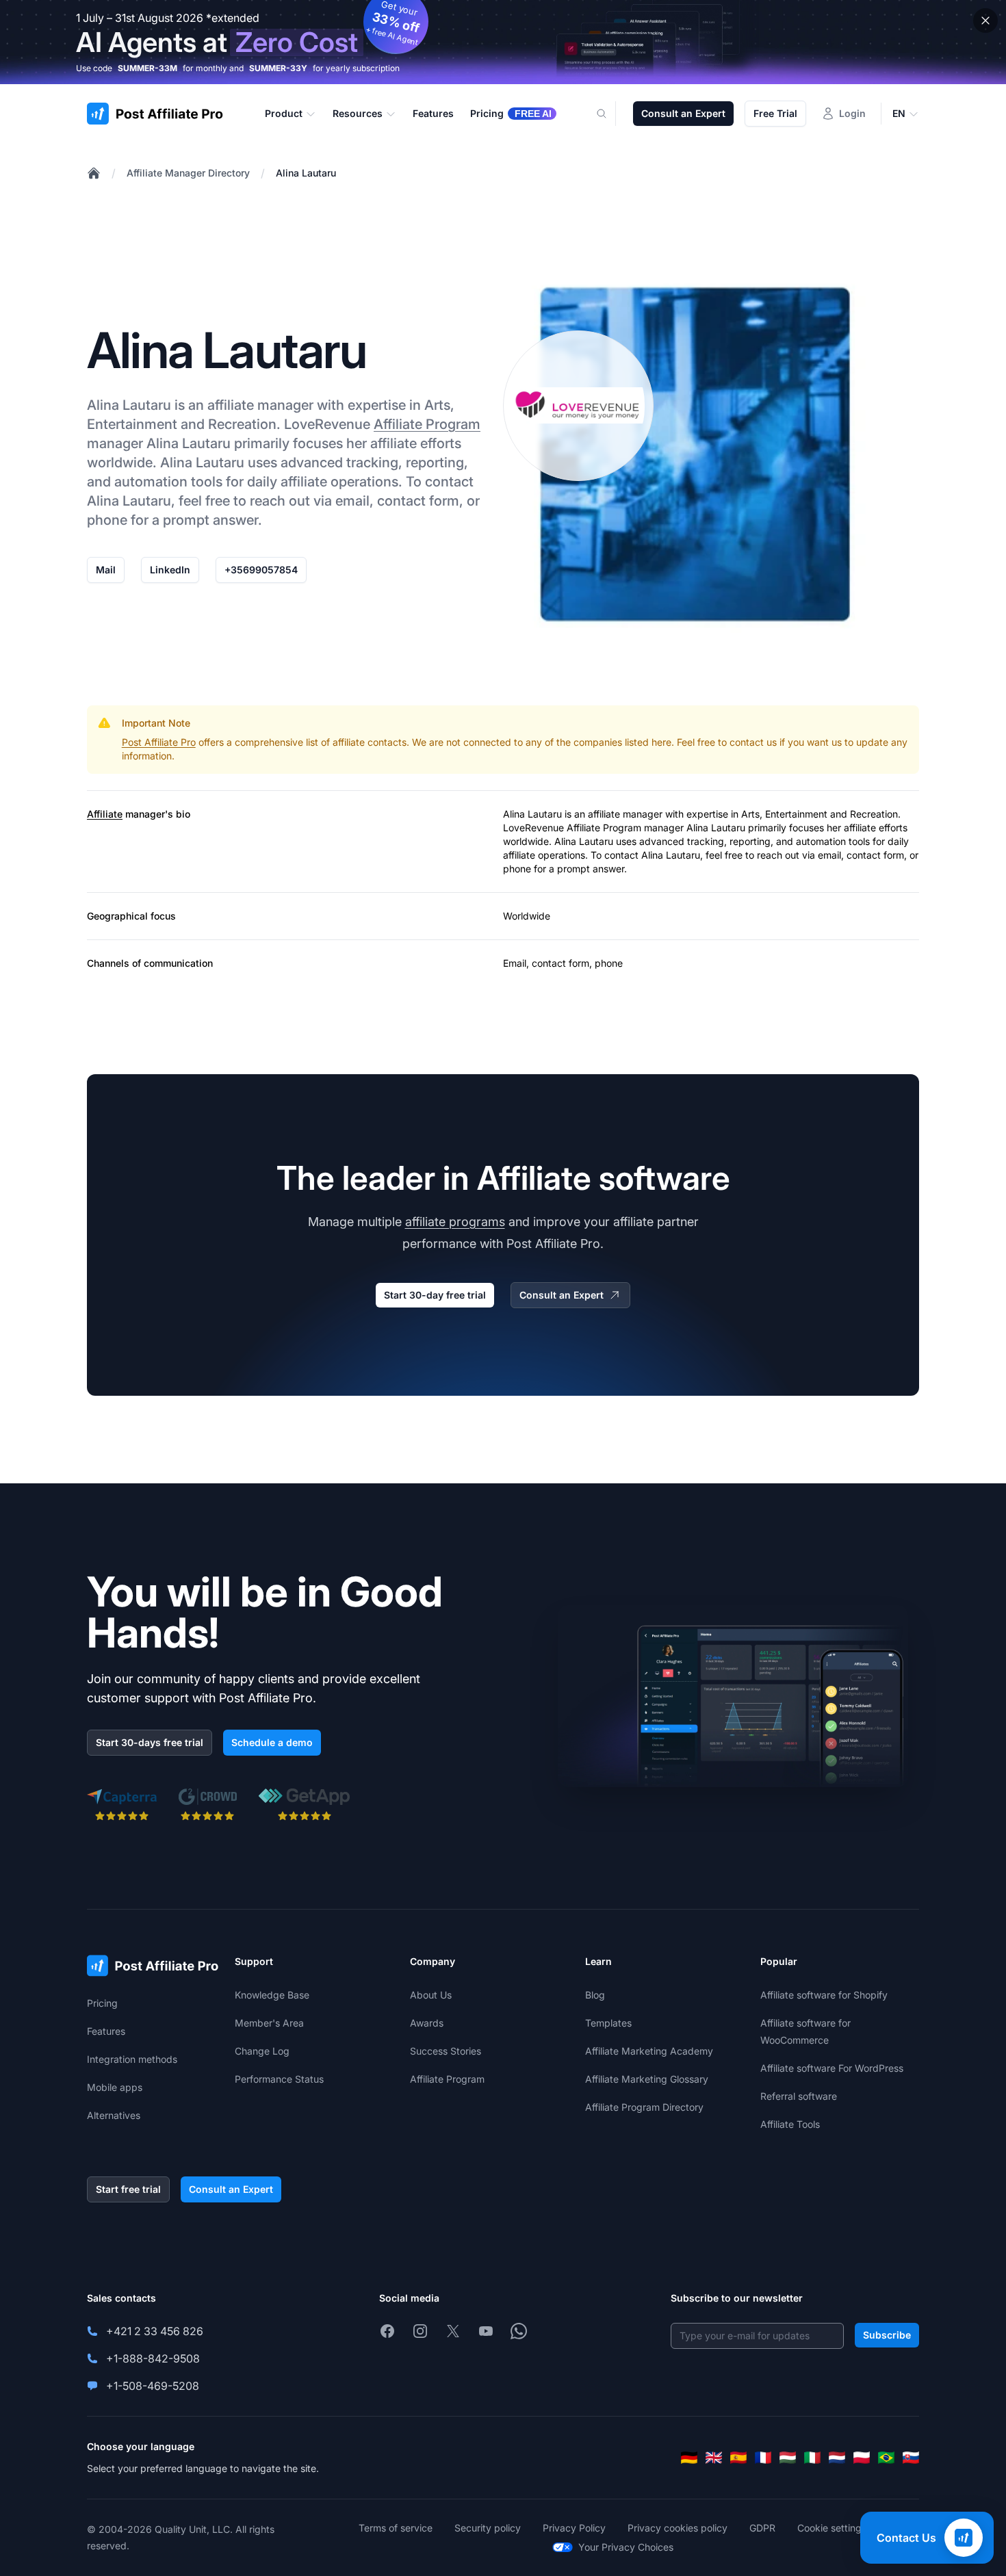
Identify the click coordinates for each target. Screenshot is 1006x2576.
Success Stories (446, 2051)
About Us (431, 1995)
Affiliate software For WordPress (832, 2068)
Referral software (799, 2096)
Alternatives (114, 2115)
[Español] (738, 2458)
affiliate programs (455, 1222)
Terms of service (396, 2528)
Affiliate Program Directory (644, 2107)
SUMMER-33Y (278, 68)
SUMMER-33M (147, 68)
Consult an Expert (683, 113)
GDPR (762, 2528)
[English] (714, 2458)
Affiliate (105, 814)
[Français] (763, 2458)
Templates (608, 2023)
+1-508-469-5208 (153, 2386)
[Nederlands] (837, 2458)
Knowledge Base (272, 1995)
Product (284, 113)
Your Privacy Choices (626, 2547)
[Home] (94, 173)
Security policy (488, 2528)
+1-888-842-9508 (153, 2358)
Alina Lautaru (306, 173)
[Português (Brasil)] (886, 2458)
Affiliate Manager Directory (188, 173)
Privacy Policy (574, 2528)
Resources (358, 113)
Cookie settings (832, 2528)
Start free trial (128, 2189)
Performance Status (279, 2079)
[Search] (610, 114)
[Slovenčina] (911, 2458)
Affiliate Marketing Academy (649, 2051)
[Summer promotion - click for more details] (503, 42)
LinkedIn (170, 570)
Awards (427, 2023)
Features (106, 2031)
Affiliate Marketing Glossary (647, 2079)
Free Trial (775, 113)
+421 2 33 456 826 (155, 2331)
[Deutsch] (689, 2458)
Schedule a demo (272, 1742)
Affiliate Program (427, 424)
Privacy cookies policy (678, 2528)
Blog (595, 1995)
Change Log (262, 2051)
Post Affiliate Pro (159, 742)
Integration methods (132, 2059)
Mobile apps (115, 2087)
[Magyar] (788, 2458)
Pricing (102, 2003)
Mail (106, 570)
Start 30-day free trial (435, 1295)
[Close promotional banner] (985, 21)
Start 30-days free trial (150, 1742)
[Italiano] (812, 2458)
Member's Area (269, 2023)
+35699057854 (261, 570)
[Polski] (862, 2458)
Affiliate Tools (790, 2124)
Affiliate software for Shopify (824, 1995)
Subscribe (887, 2335)
